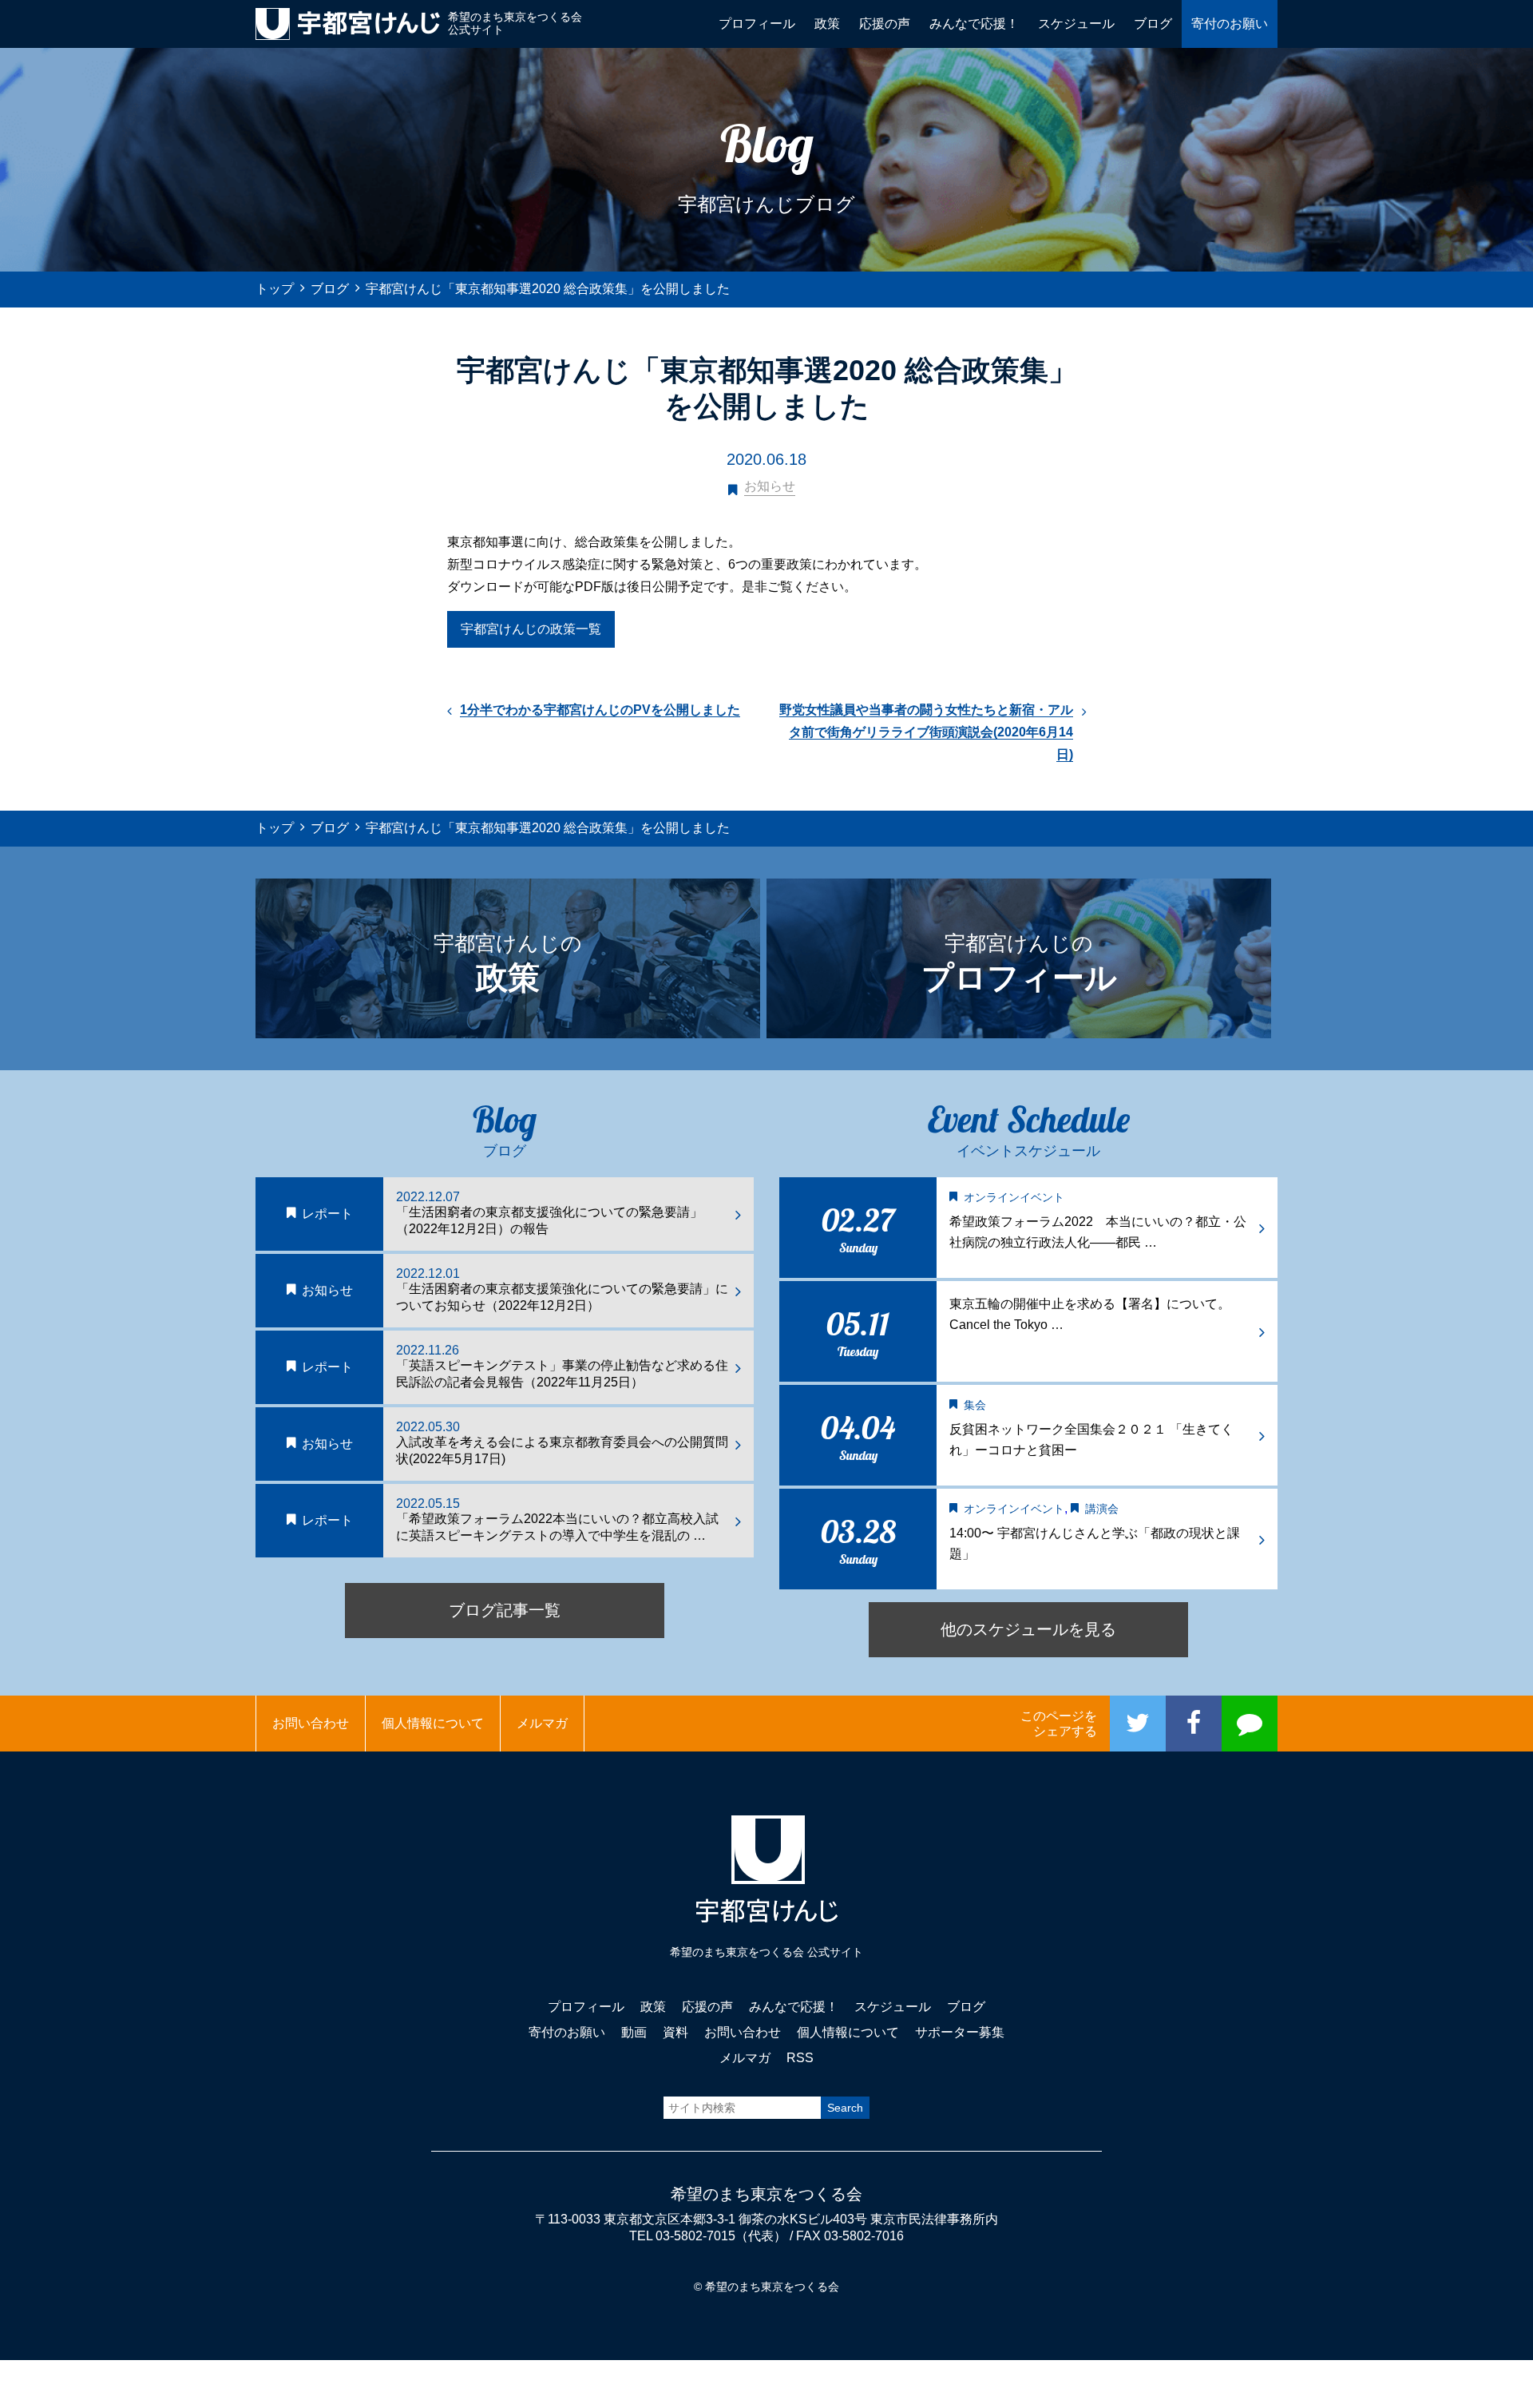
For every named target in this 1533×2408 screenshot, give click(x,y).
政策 (827, 24)
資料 (675, 2032)
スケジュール (1076, 24)
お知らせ (770, 486)
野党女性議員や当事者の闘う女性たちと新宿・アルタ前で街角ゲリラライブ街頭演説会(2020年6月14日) (926, 732)
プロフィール (757, 24)
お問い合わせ (311, 1723)
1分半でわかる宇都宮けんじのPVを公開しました (600, 710)
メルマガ (542, 1723)
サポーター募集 (960, 2032)
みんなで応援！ (974, 24)
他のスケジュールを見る (1028, 1629)
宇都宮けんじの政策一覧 (531, 629)
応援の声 (885, 24)
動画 (634, 2032)
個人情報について (433, 1723)
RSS (800, 2058)
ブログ (1153, 24)
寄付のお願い (1230, 24)
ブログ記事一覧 (505, 1610)
